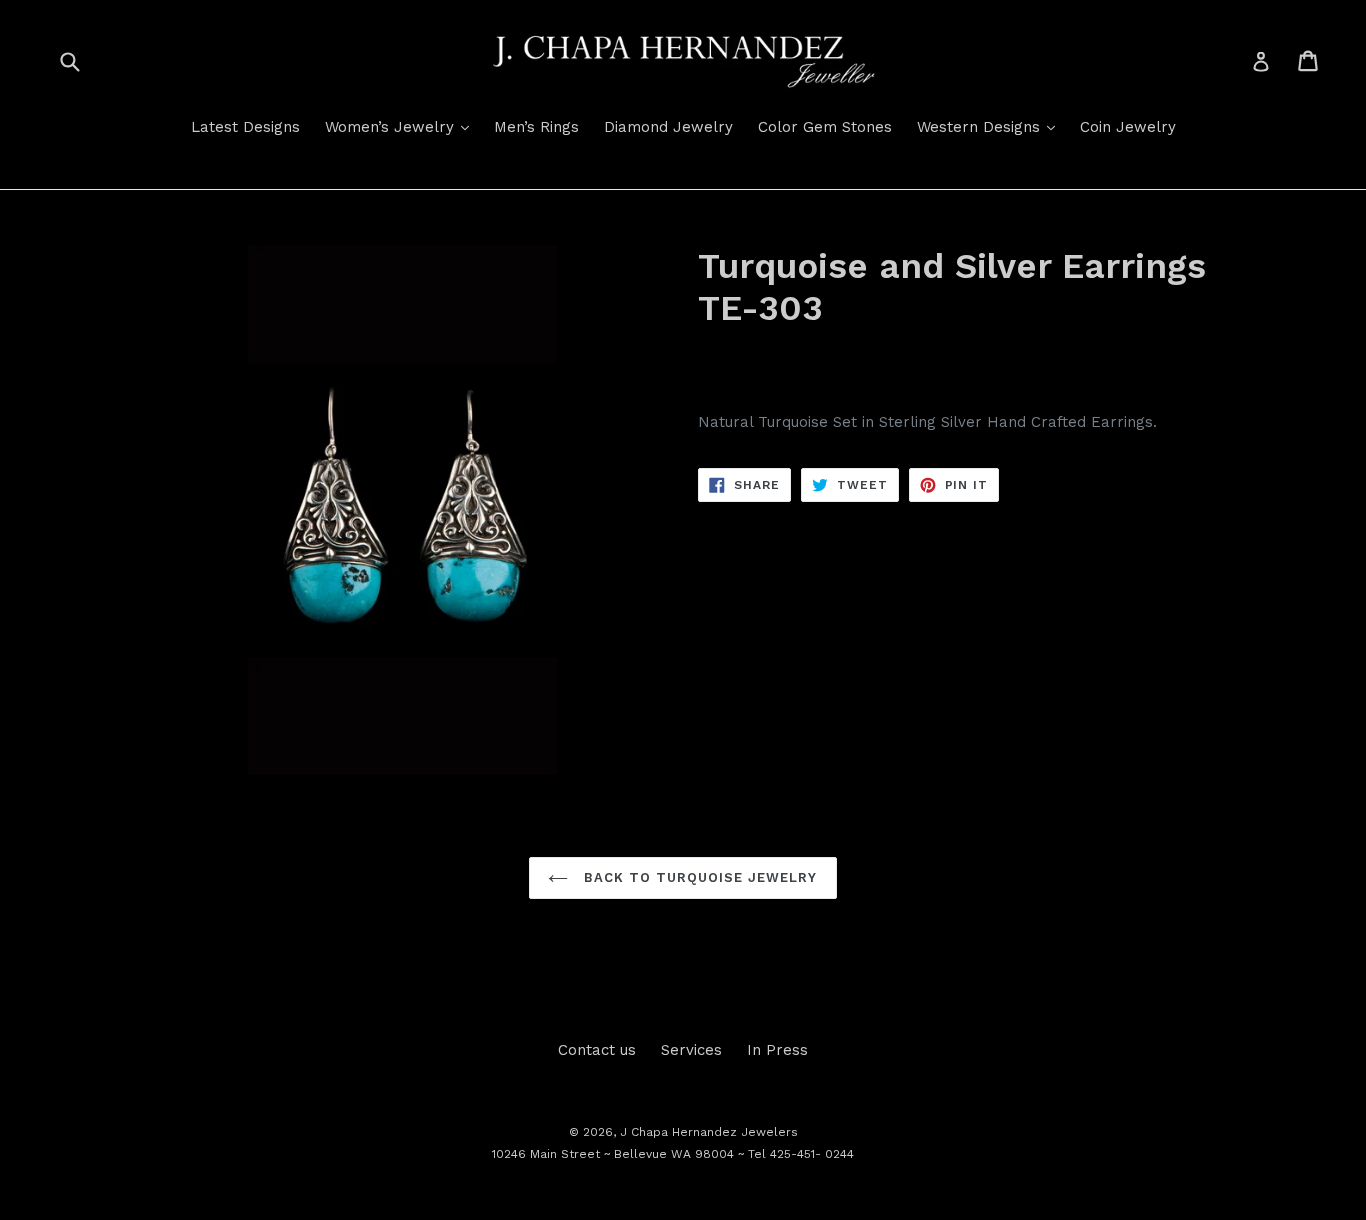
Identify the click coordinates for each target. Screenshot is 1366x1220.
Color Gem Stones (825, 127)
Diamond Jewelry (668, 127)
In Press (777, 1050)
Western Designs (991, 126)
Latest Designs (245, 127)
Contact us (597, 1050)
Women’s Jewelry (402, 126)
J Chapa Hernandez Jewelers (709, 1132)
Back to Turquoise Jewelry (697, 877)
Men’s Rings (536, 127)
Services (691, 1050)
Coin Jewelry (1128, 127)
